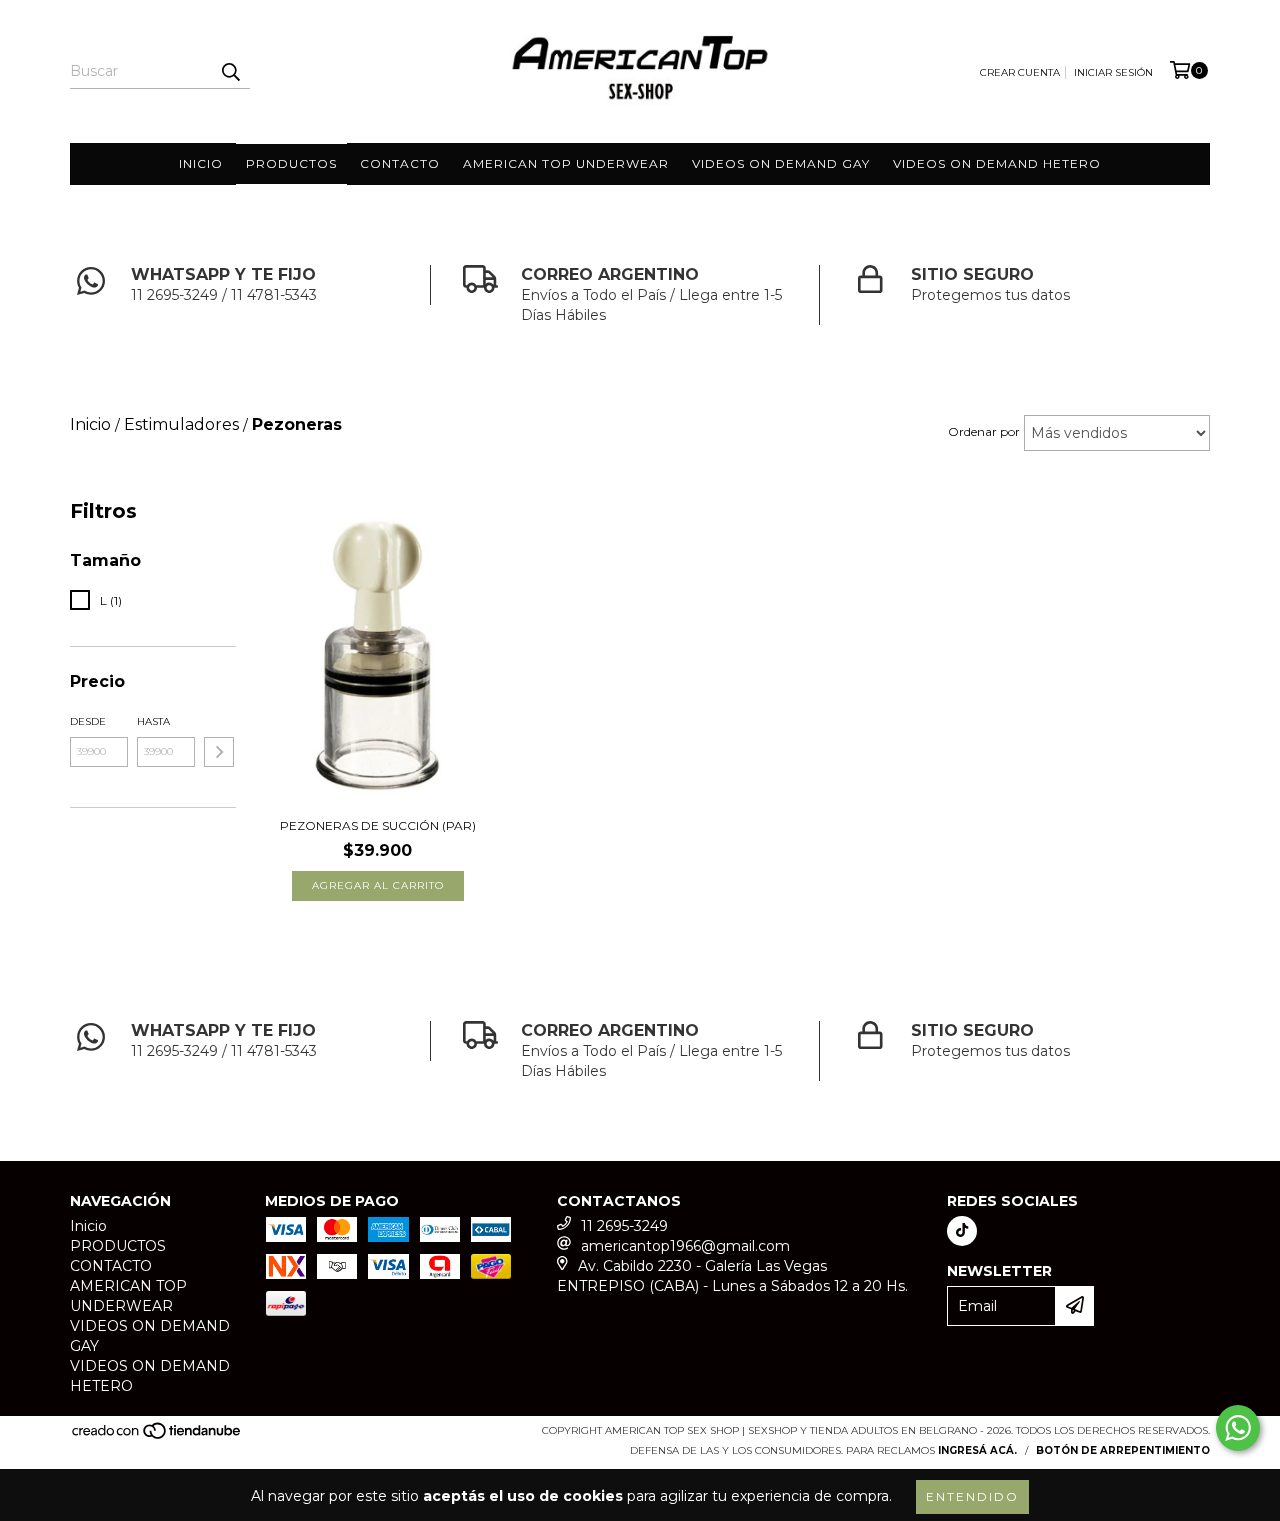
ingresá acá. (977, 1450)
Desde (88, 721)
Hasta (153, 721)
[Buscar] (230, 71)
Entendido (972, 1496)
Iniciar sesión (1113, 72)
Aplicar (219, 752)
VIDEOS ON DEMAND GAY (781, 163)
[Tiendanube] (157, 1436)
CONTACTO (400, 163)
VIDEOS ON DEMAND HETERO (997, 163)
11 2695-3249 (624, 1226)
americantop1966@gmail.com (685, 1246)
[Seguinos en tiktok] (962, 1231)
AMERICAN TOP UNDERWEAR (566, 163)
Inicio (201, 163)
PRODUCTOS (291, 163)
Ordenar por (984, 431)
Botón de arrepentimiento (1123, 1450)
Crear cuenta (1020, 72)
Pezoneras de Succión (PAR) (378, 825)
